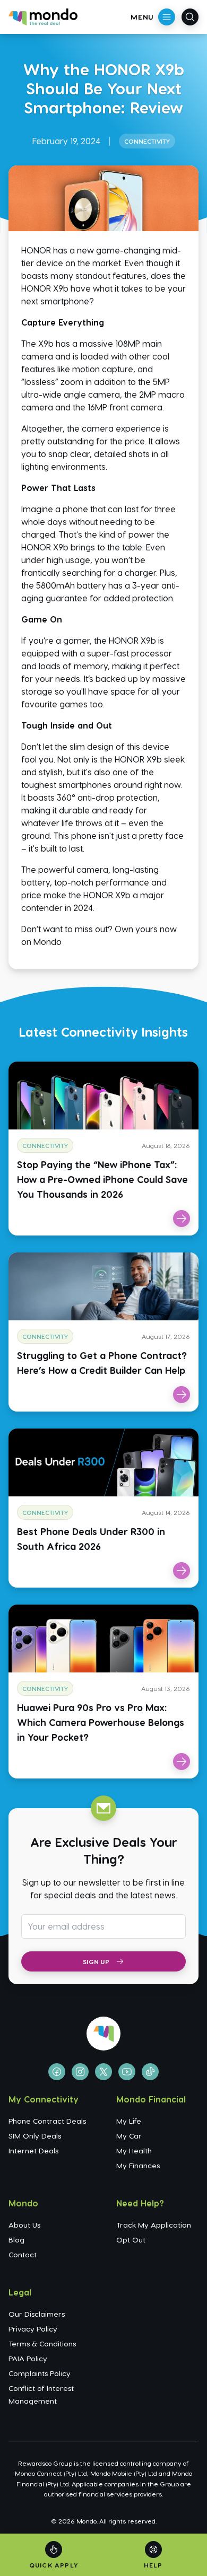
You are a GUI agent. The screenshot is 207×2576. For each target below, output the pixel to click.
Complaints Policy (40, 2373)
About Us (24, 2225)
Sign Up (96, 1961)
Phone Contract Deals (47, 2121)
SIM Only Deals (35, 2136)
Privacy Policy (33, 2329)
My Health (134, 2150)
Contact (23, 2254)
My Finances (138, 2165)
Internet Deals (33, 2150)
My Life (129, 2121)
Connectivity (147, 141)
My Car (129, 2136)
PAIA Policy (28, 2358)
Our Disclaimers (37, 2314)
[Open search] (190, 17)
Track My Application (154, 2225)
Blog (16, 2240)
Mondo (48, 941)
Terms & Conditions (42, 2343)
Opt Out (131, 2240)
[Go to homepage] (43, 17)
